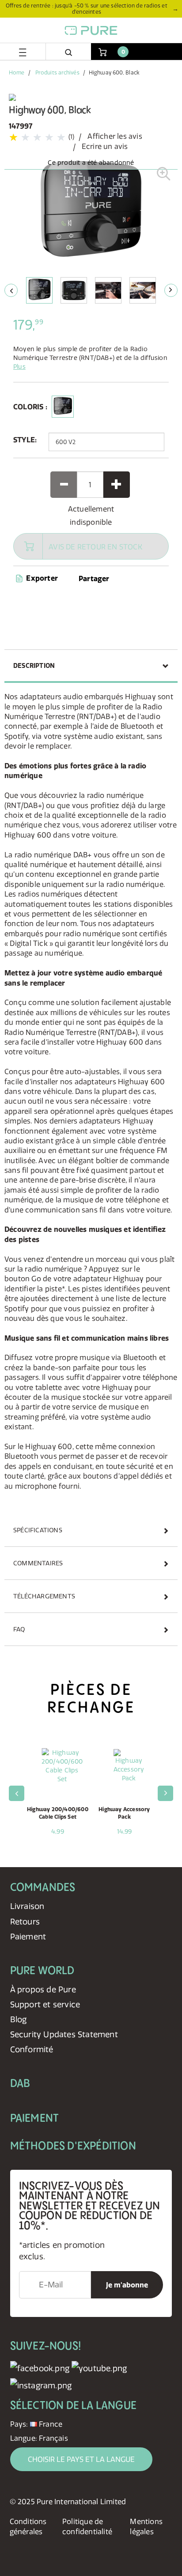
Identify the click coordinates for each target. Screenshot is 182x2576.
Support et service (45, 2004)
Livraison (27, 1906)
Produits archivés (57, 72)
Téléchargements (44, 1596)
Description (34, 666)
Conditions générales (28, 2526)
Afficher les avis (115, 136)
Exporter (41, 578)
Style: (25, 440)
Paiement (28, 1937)
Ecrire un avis (105, 146)
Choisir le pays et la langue (81, 2459)
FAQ (19, 1629)
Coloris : (30, 407)
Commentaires (38, 1563)
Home (17, 72)
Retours (25, 1922)
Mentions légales (146, 2526)
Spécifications (38, 1530)
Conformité (32, 2049)
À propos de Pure (43, 1989)
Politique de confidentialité (87, 2526)
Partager (94, 578)
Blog (19, 2019)
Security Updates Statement (64, 2034)
